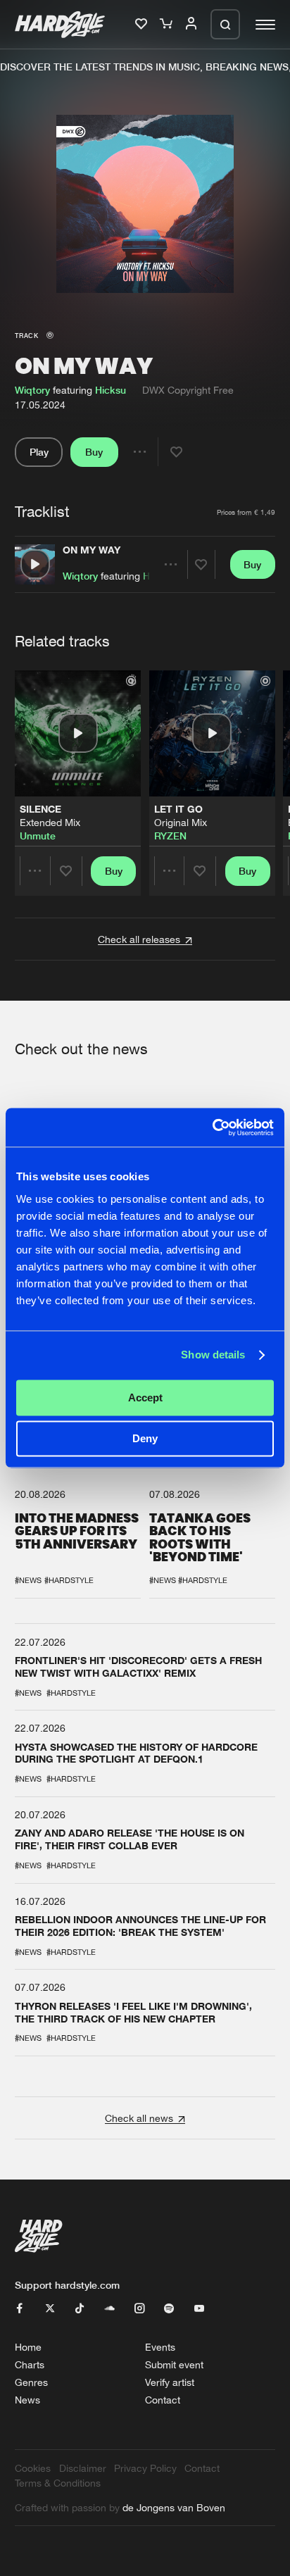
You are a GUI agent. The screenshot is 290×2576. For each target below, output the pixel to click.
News (27, 2400)
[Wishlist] (143, 24)
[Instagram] (139, 2309)
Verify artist (170, 2382)
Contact (163, 2400)
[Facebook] (20, 2309)
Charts (30, 2364)
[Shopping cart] (168, 24)
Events (160, 2347)
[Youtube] (199, 2309)
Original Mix (181, 822)
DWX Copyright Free (188, 390)
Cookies (33, 2468)
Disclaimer (83, 2468)
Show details (213, 1355)
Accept (145, 1398)
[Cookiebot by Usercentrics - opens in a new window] (212, 1127)
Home (28, 2347)
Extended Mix (50, 822)
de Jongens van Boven (174, 2507)
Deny (145, 1439)
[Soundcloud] (110, 2309)
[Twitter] (50, 2309)
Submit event (174, 2364)
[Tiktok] (80, 2309)
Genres (31, 2382)
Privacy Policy (145, 2468)
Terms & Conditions (58, 2483)
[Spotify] (169, 2309)
